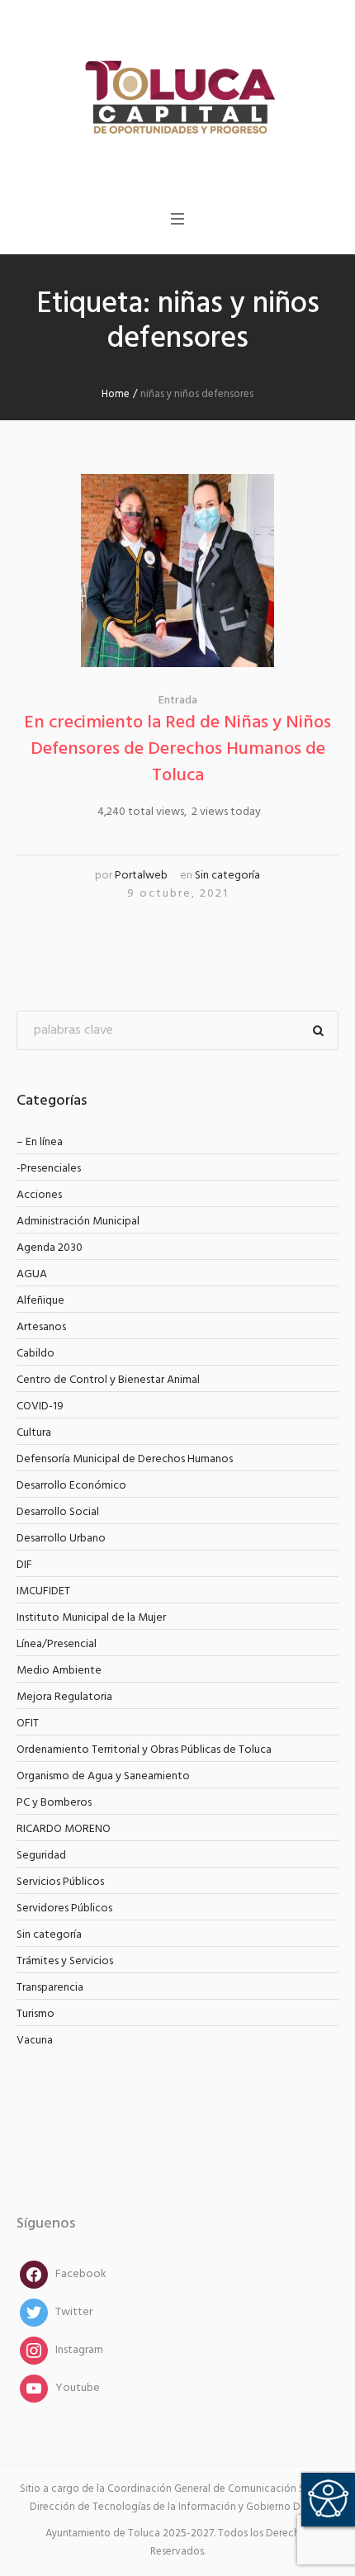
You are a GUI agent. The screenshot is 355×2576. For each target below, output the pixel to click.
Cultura (34, 1433)
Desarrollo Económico (71, 1486)
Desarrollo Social (58, 1512)
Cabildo (35, 1354)
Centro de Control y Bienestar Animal (108, 1380)
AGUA (32, 1274)
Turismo (35, 2014)
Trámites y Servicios (65, 1961)
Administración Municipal (78, 1222)
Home (116, 394)
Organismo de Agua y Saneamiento (103, 1776)
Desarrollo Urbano (61, 1539)
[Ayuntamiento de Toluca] (177, 95)
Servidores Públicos (64, 1908)
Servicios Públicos (60, 1882)
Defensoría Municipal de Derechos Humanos (125, 1459)
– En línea (40, 1142)
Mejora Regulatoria (64, 1697)
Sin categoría (227, 876)
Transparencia (50, 1988)
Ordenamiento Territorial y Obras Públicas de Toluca (144, 1750)
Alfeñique (40, 1301)
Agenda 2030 (50, 1248)
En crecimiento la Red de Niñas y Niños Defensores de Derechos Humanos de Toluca (177, 749)
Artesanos (41, 1327)
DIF (24, 1565)
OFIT (28, 1724)
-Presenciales (49, 1169)
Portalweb (141, 876)
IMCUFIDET (43, 1591)
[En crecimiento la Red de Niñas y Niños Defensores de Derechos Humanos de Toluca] (177, 571)
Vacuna (35, 2041)
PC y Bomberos (54, 1803)
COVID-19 (40, 1406)
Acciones (39, 1195)
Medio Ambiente (59, 1671)
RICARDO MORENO (64, 1829)
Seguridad (41, 1856)
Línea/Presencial (57, 1644)
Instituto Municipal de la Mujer (91, 1618)
